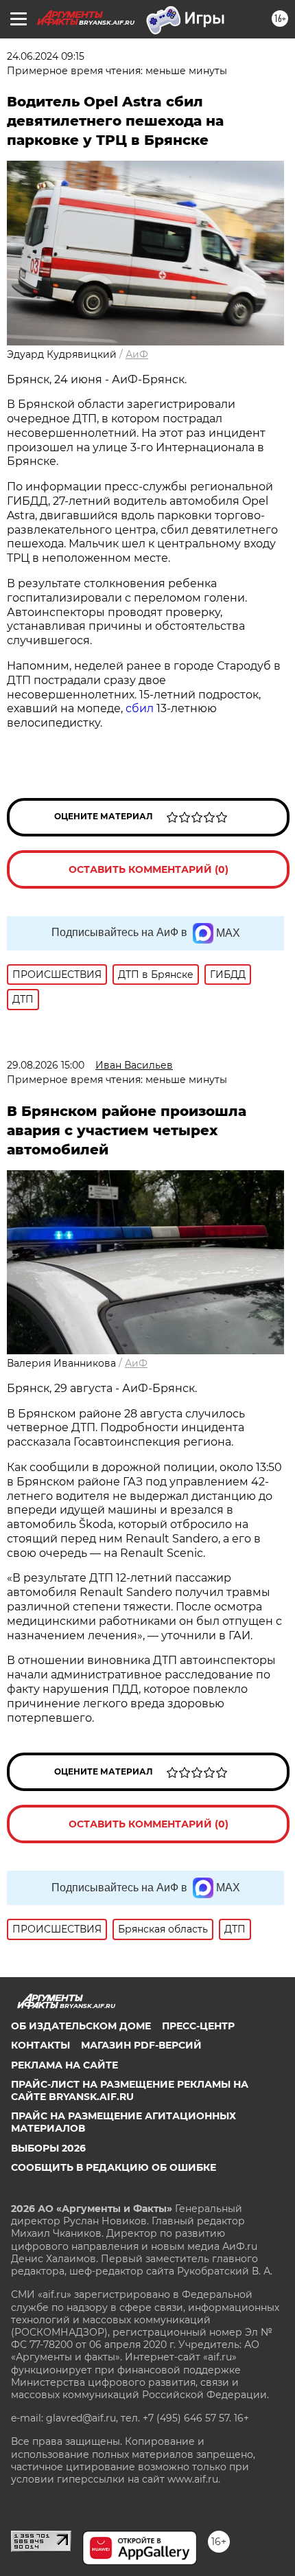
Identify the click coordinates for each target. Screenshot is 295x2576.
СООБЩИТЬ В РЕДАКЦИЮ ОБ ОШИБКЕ (114, 2167)
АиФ (137, 354)
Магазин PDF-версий (141, 2045)
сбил (140, 708)
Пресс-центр (198, 2026)
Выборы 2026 (48, 2148)
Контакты (40, 2045)
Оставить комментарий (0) (149, 869)
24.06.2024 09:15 (46, 56)
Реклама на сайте (64, 2065)
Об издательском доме (81, 2026)
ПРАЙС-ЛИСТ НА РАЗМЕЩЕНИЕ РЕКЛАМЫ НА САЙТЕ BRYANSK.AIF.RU (130, 2090)
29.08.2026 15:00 (46, 1065)
